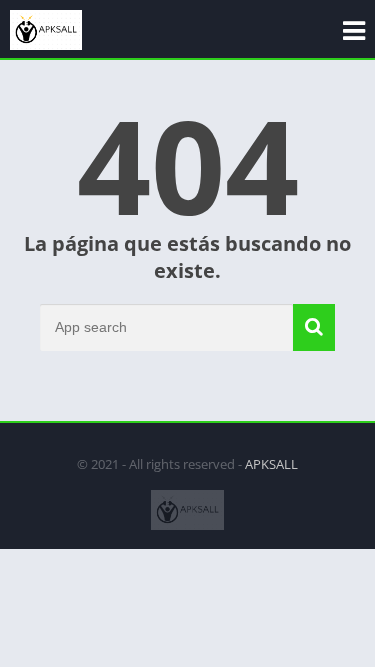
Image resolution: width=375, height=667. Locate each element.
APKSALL (271, 464)
